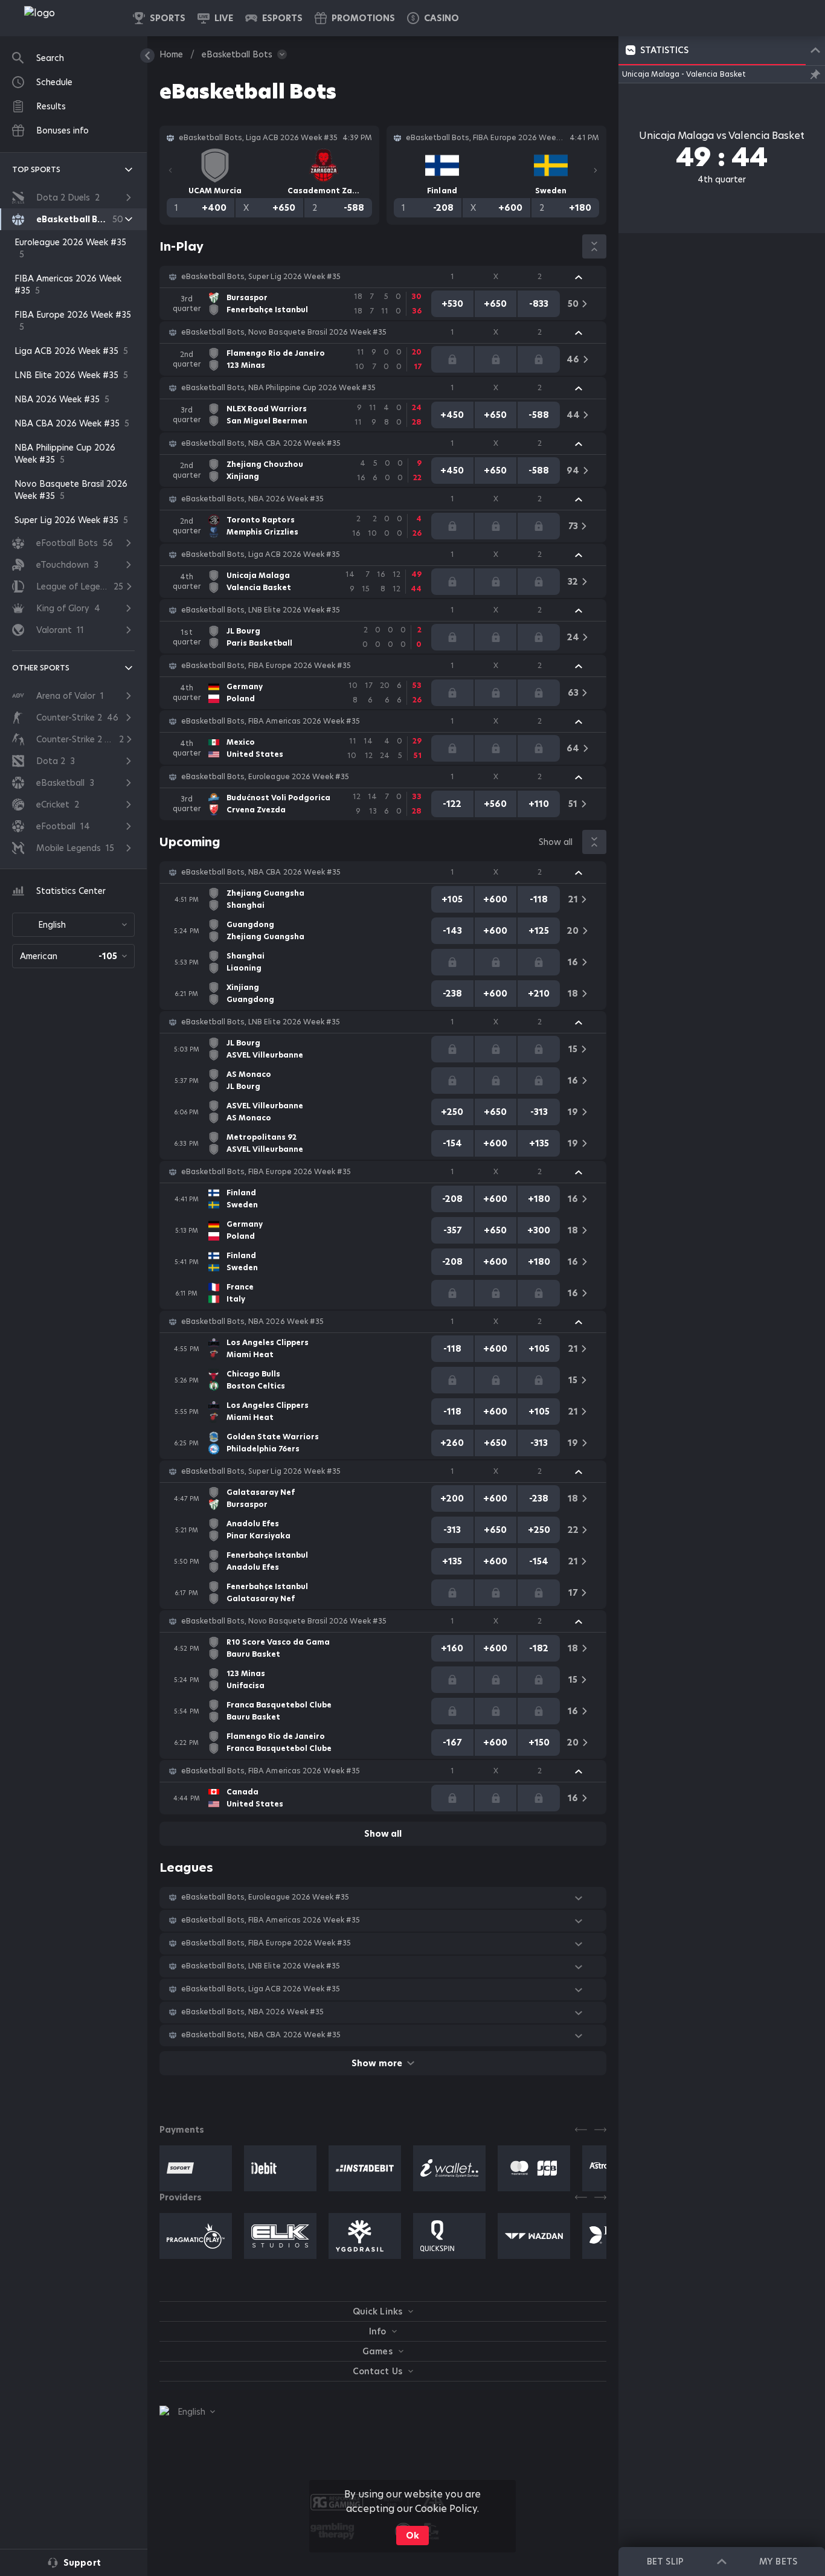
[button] (433, 18)
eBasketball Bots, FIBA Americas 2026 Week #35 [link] (271, 721)
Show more (377, 2063)
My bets (778, 2562)
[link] (66, 18)
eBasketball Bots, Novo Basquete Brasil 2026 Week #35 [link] (284, 332)
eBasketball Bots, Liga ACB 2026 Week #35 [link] (261, 554)
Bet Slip (665, 2562)
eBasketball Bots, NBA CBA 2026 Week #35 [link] (261, 443)
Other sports (41, 668)
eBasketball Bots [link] (237, 54)
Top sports (36, 169)
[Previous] (170, 170)
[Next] (595, 170)
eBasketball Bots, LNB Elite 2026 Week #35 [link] (261, 610)
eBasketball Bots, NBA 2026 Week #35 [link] (252, 499)
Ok (412, 2536)
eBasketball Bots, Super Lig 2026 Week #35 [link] (261, 277)
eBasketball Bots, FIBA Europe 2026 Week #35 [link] (266, 666)
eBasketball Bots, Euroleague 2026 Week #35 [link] (265, 777)
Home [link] (171, 54)
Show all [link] (556, 842)
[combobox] (73, 925)
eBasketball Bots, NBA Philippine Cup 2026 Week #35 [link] (278, 388)
